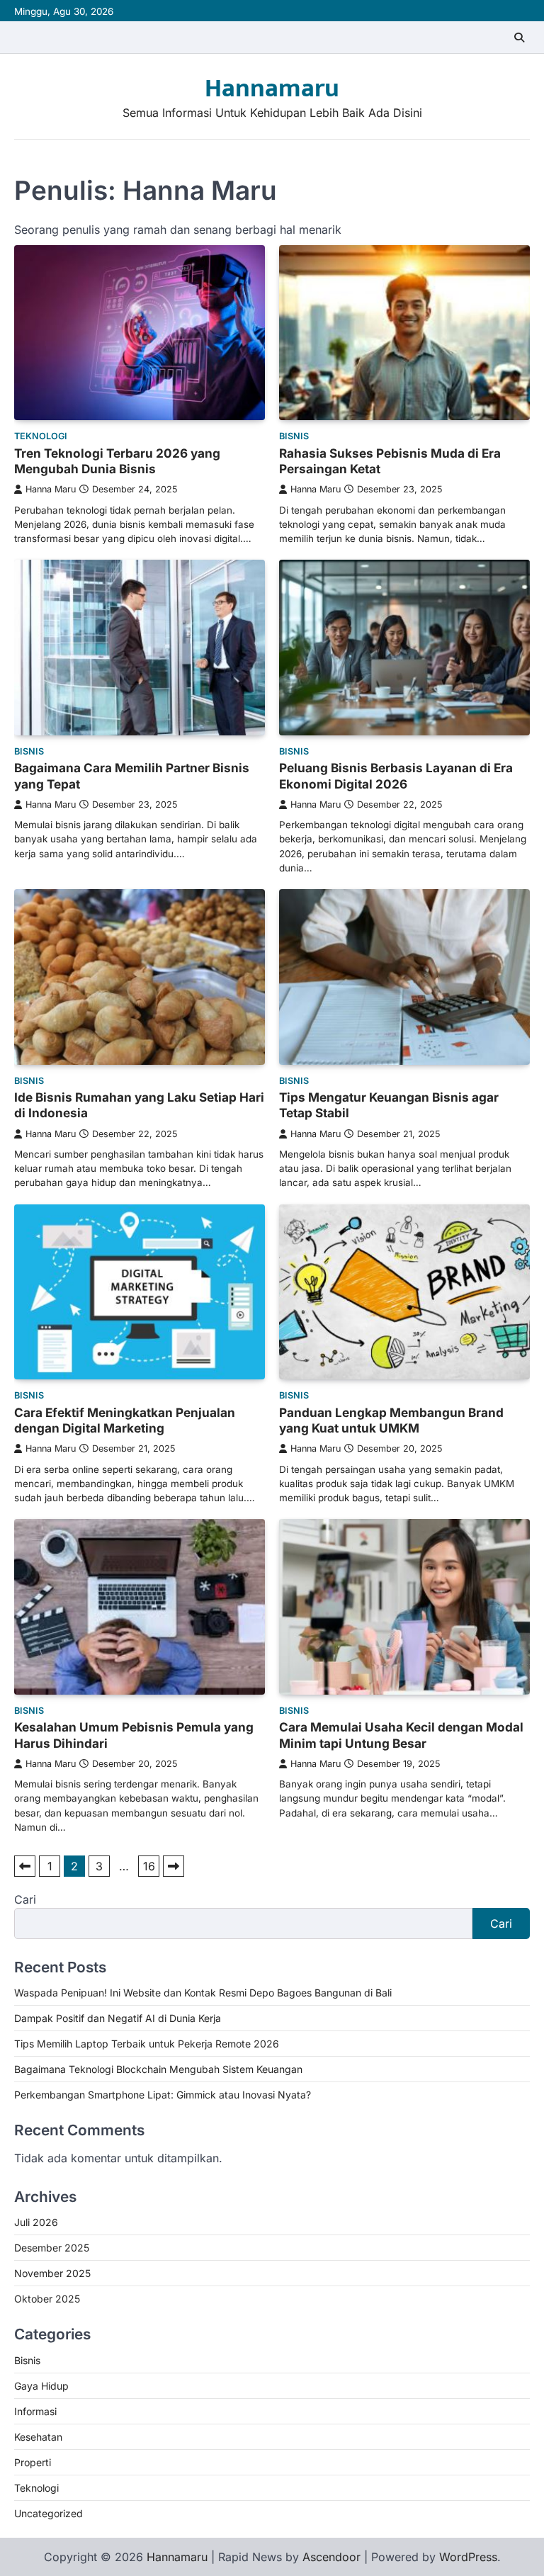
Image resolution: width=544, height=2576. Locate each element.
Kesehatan (38, 2437)
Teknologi (41, 436)
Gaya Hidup (41, 2386)
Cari (25, 1899)
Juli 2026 (36, 2222)
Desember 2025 (52, 2248)
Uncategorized (49, 2513)
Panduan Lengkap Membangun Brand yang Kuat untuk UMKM (391, 1420)
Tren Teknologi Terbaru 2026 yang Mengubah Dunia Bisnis (117, 461)
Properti (33, 2462)
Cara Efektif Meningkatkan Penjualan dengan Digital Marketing (125, 1420)
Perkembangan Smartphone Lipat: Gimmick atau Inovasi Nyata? (163, 2095)
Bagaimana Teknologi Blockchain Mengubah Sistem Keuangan (158, 2069)
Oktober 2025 (47, 2299)
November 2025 (52, 2273)
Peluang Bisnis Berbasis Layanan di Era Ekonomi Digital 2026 (396, 775)
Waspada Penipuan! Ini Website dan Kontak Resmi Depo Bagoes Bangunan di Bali (203, 1993)
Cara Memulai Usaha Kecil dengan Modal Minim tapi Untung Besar (401, 1735)
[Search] (519, 38)
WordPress (468, 2557)
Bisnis (294, 436)
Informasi (35, 2411)
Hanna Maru (51, 489)
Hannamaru (272, 89)
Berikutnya (174, 1866)
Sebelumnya (25, 1866)
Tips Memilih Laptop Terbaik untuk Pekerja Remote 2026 (147, 2044)
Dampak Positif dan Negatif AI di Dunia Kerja (118, 2018)
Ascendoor (331, 2557)
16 (149, 1866)
